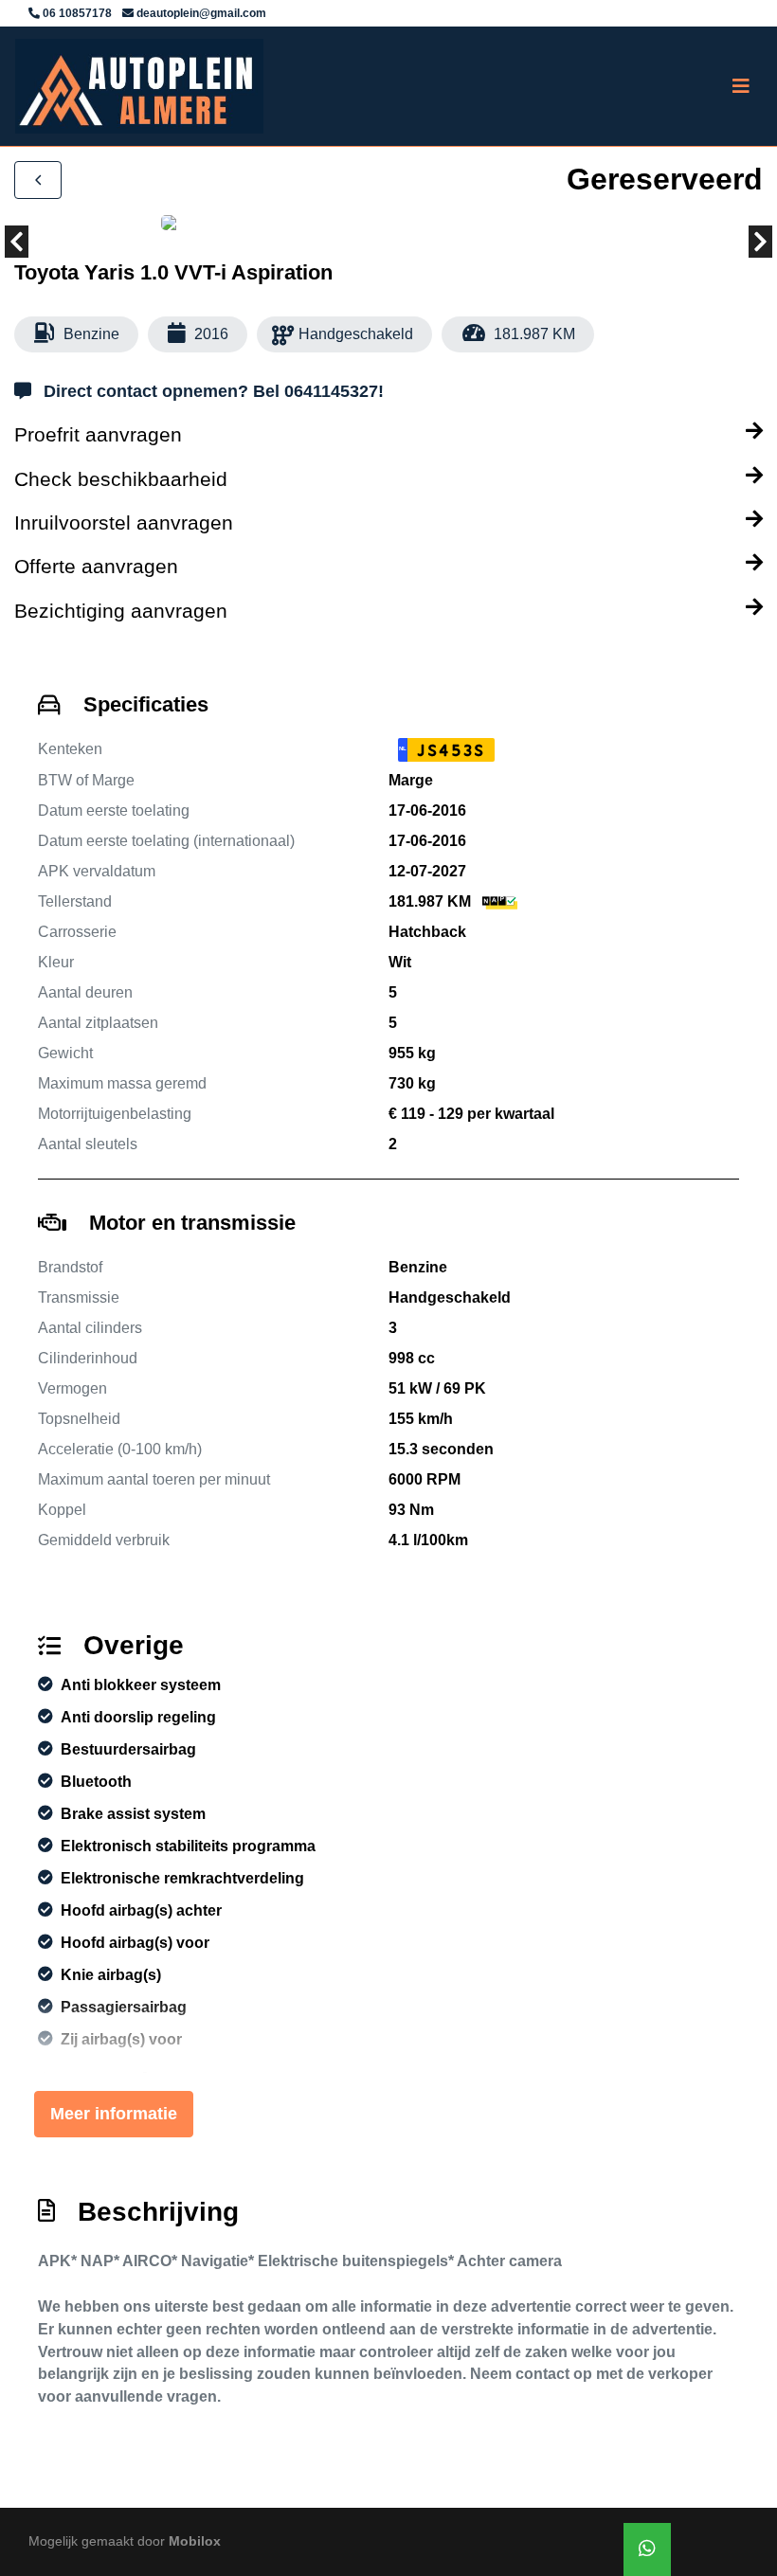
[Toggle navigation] (741, 86)
